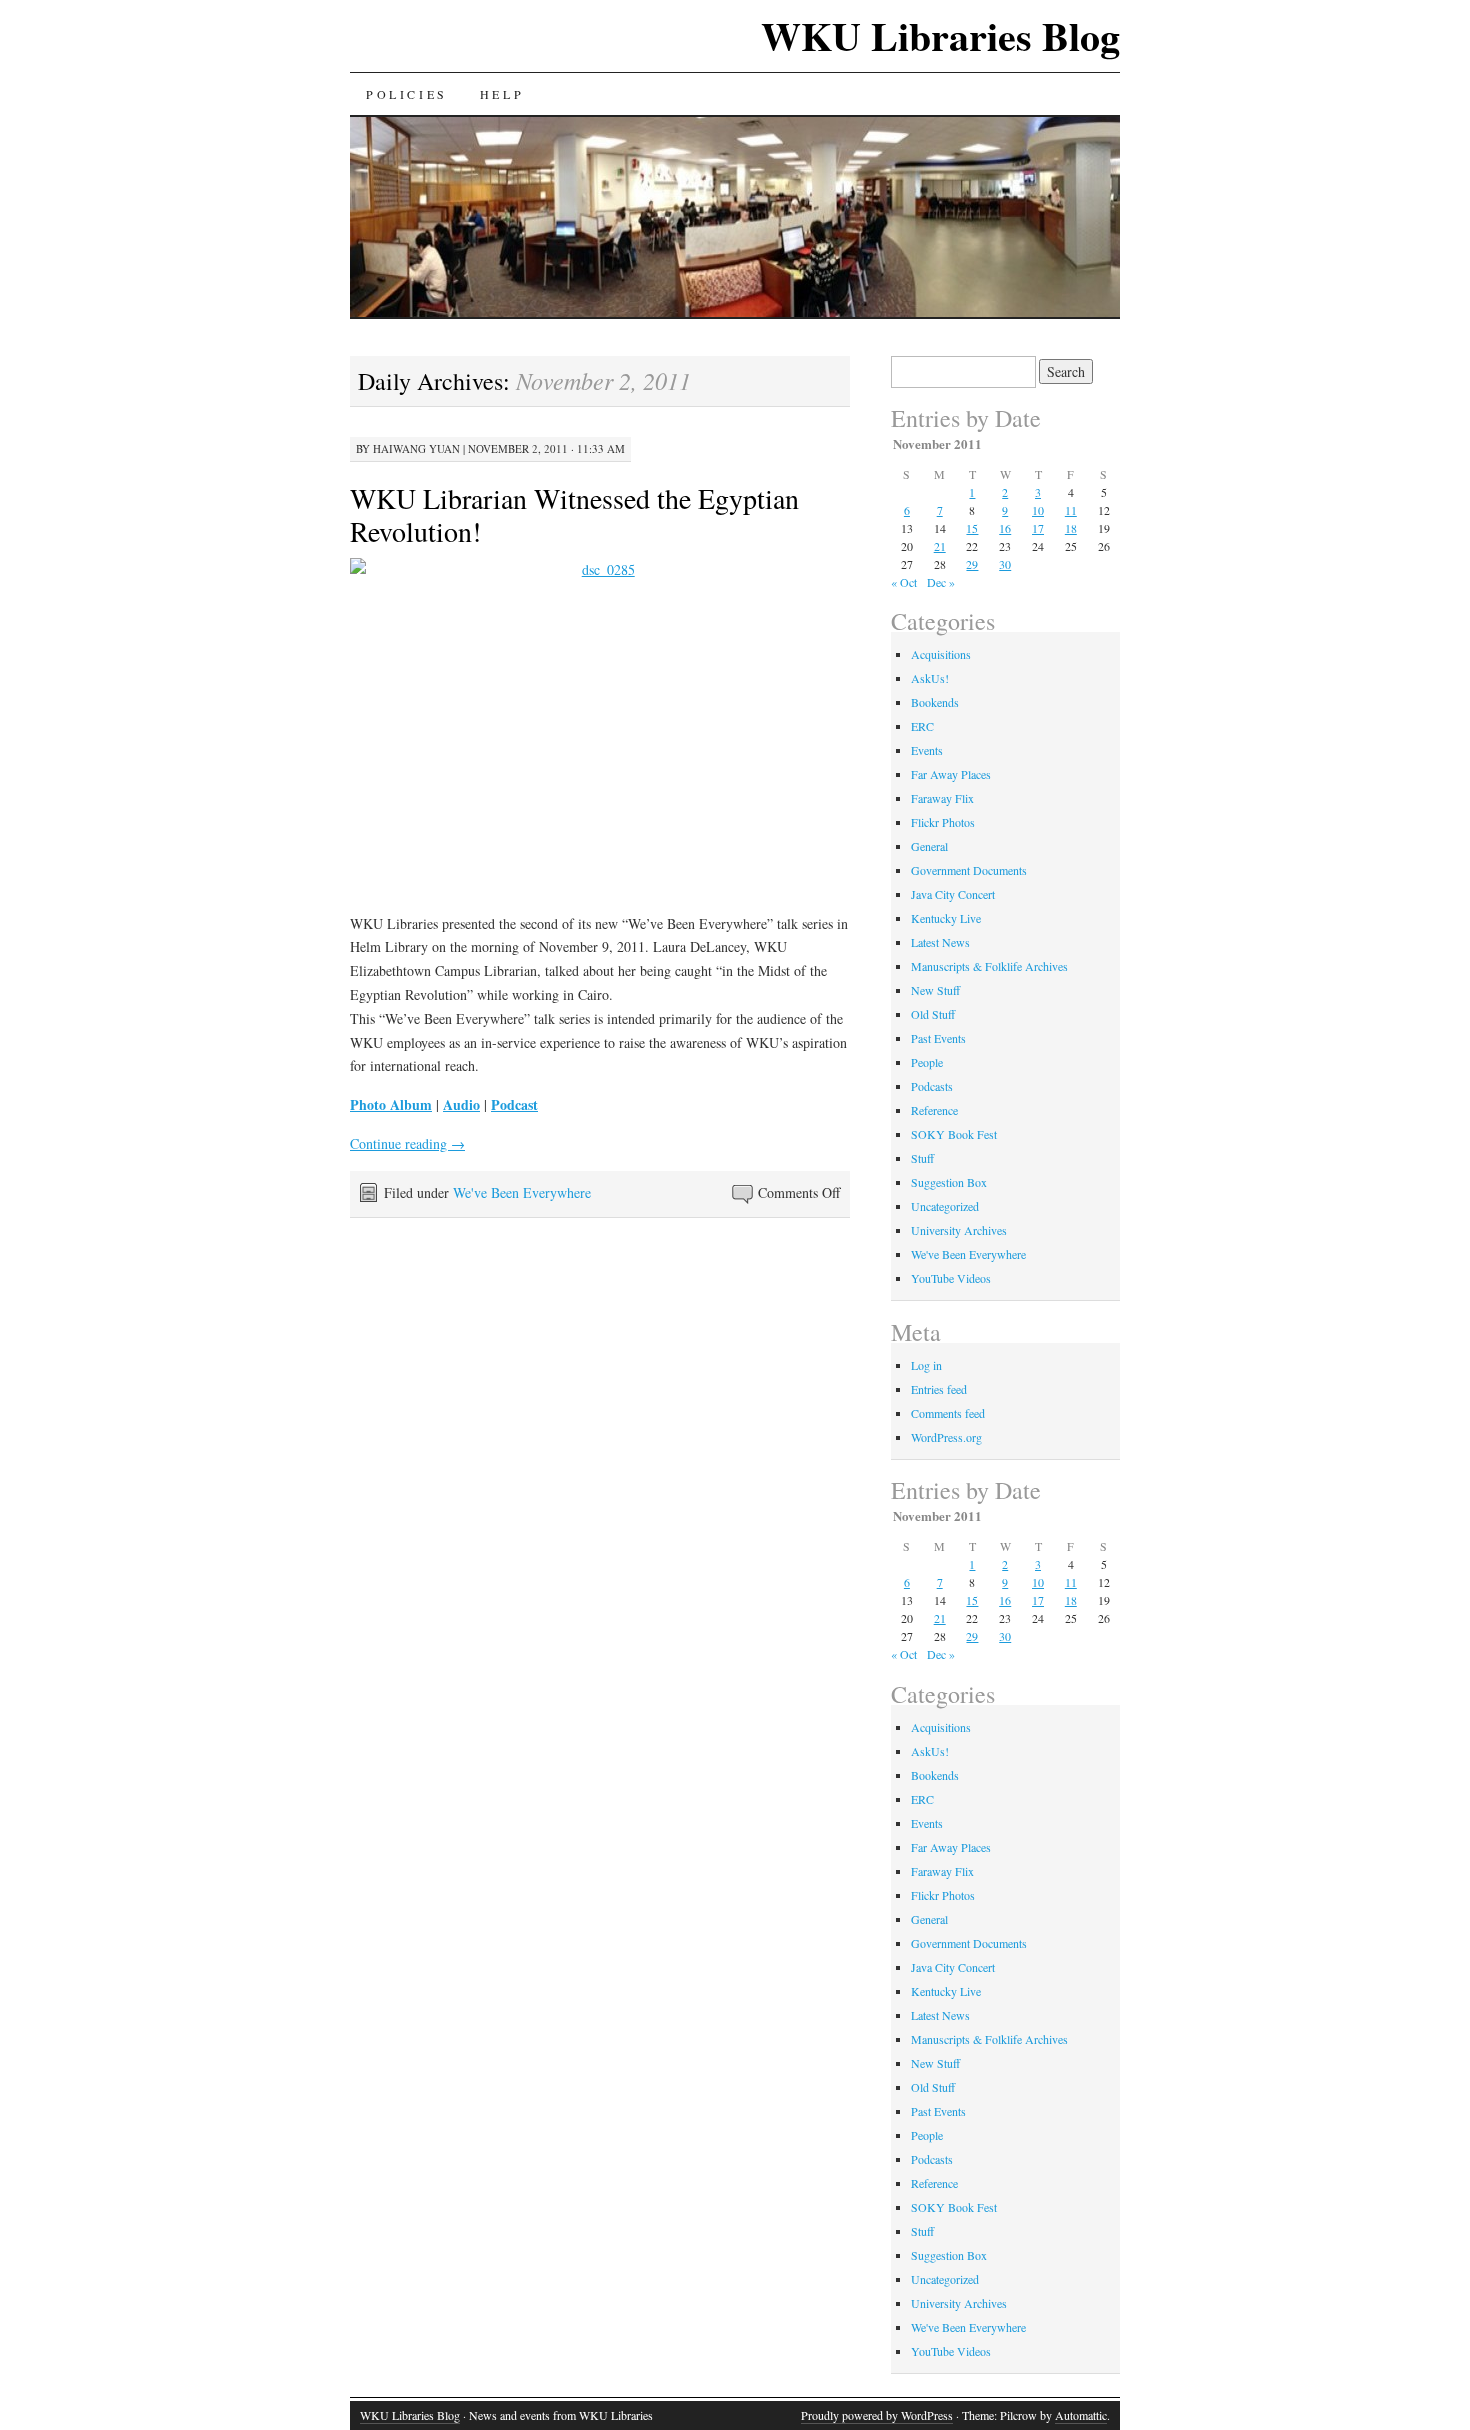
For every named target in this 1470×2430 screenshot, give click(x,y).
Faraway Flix (942, 798)
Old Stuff (933, 1014)
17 (1038, 528)
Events (927, 750)
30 (1005, 564)
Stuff (922, 1158)
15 (972, 528)
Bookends (935, 702)
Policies (407, 94)
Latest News (940, 942)
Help (502, 94)
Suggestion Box (949, 1182)
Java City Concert (953, 894)
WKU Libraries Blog (940, 35)
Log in (926, 1365)
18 (1071, 528)
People (927, 1062)
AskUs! (930, 678)
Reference (934, 1110)
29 (972, 564)
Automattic (1081, 2415)
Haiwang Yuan (416, 448)
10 (1038, 510)
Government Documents (969, 870)
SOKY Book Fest (954, 1134)
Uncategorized (945, 1206)
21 (940, 546)
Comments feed (948, 1413)
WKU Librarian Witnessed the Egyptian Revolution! (574, 514)
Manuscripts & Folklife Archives (989, 966)
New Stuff (935, 990)
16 (1005, 528)
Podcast (514, 1104)
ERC (922, 726)
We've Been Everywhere (522, 1192)
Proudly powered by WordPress (877, 2415)
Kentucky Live (946, 918)
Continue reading (407, 1143)
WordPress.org (946, 1437)
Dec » (941, 582)
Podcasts (932, 1086)
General (929, 846)
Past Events (938, 1038)
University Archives (959, 1230)
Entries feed (939, 1389)
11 (1071, 510)
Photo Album (391, 1104)
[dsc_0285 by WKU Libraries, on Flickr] (600, 727)
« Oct (904, 582)
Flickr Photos (943, 822)
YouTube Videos (951, 1278)
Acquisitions (941, 654)
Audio (461, 1104)
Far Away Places (951, 774)
